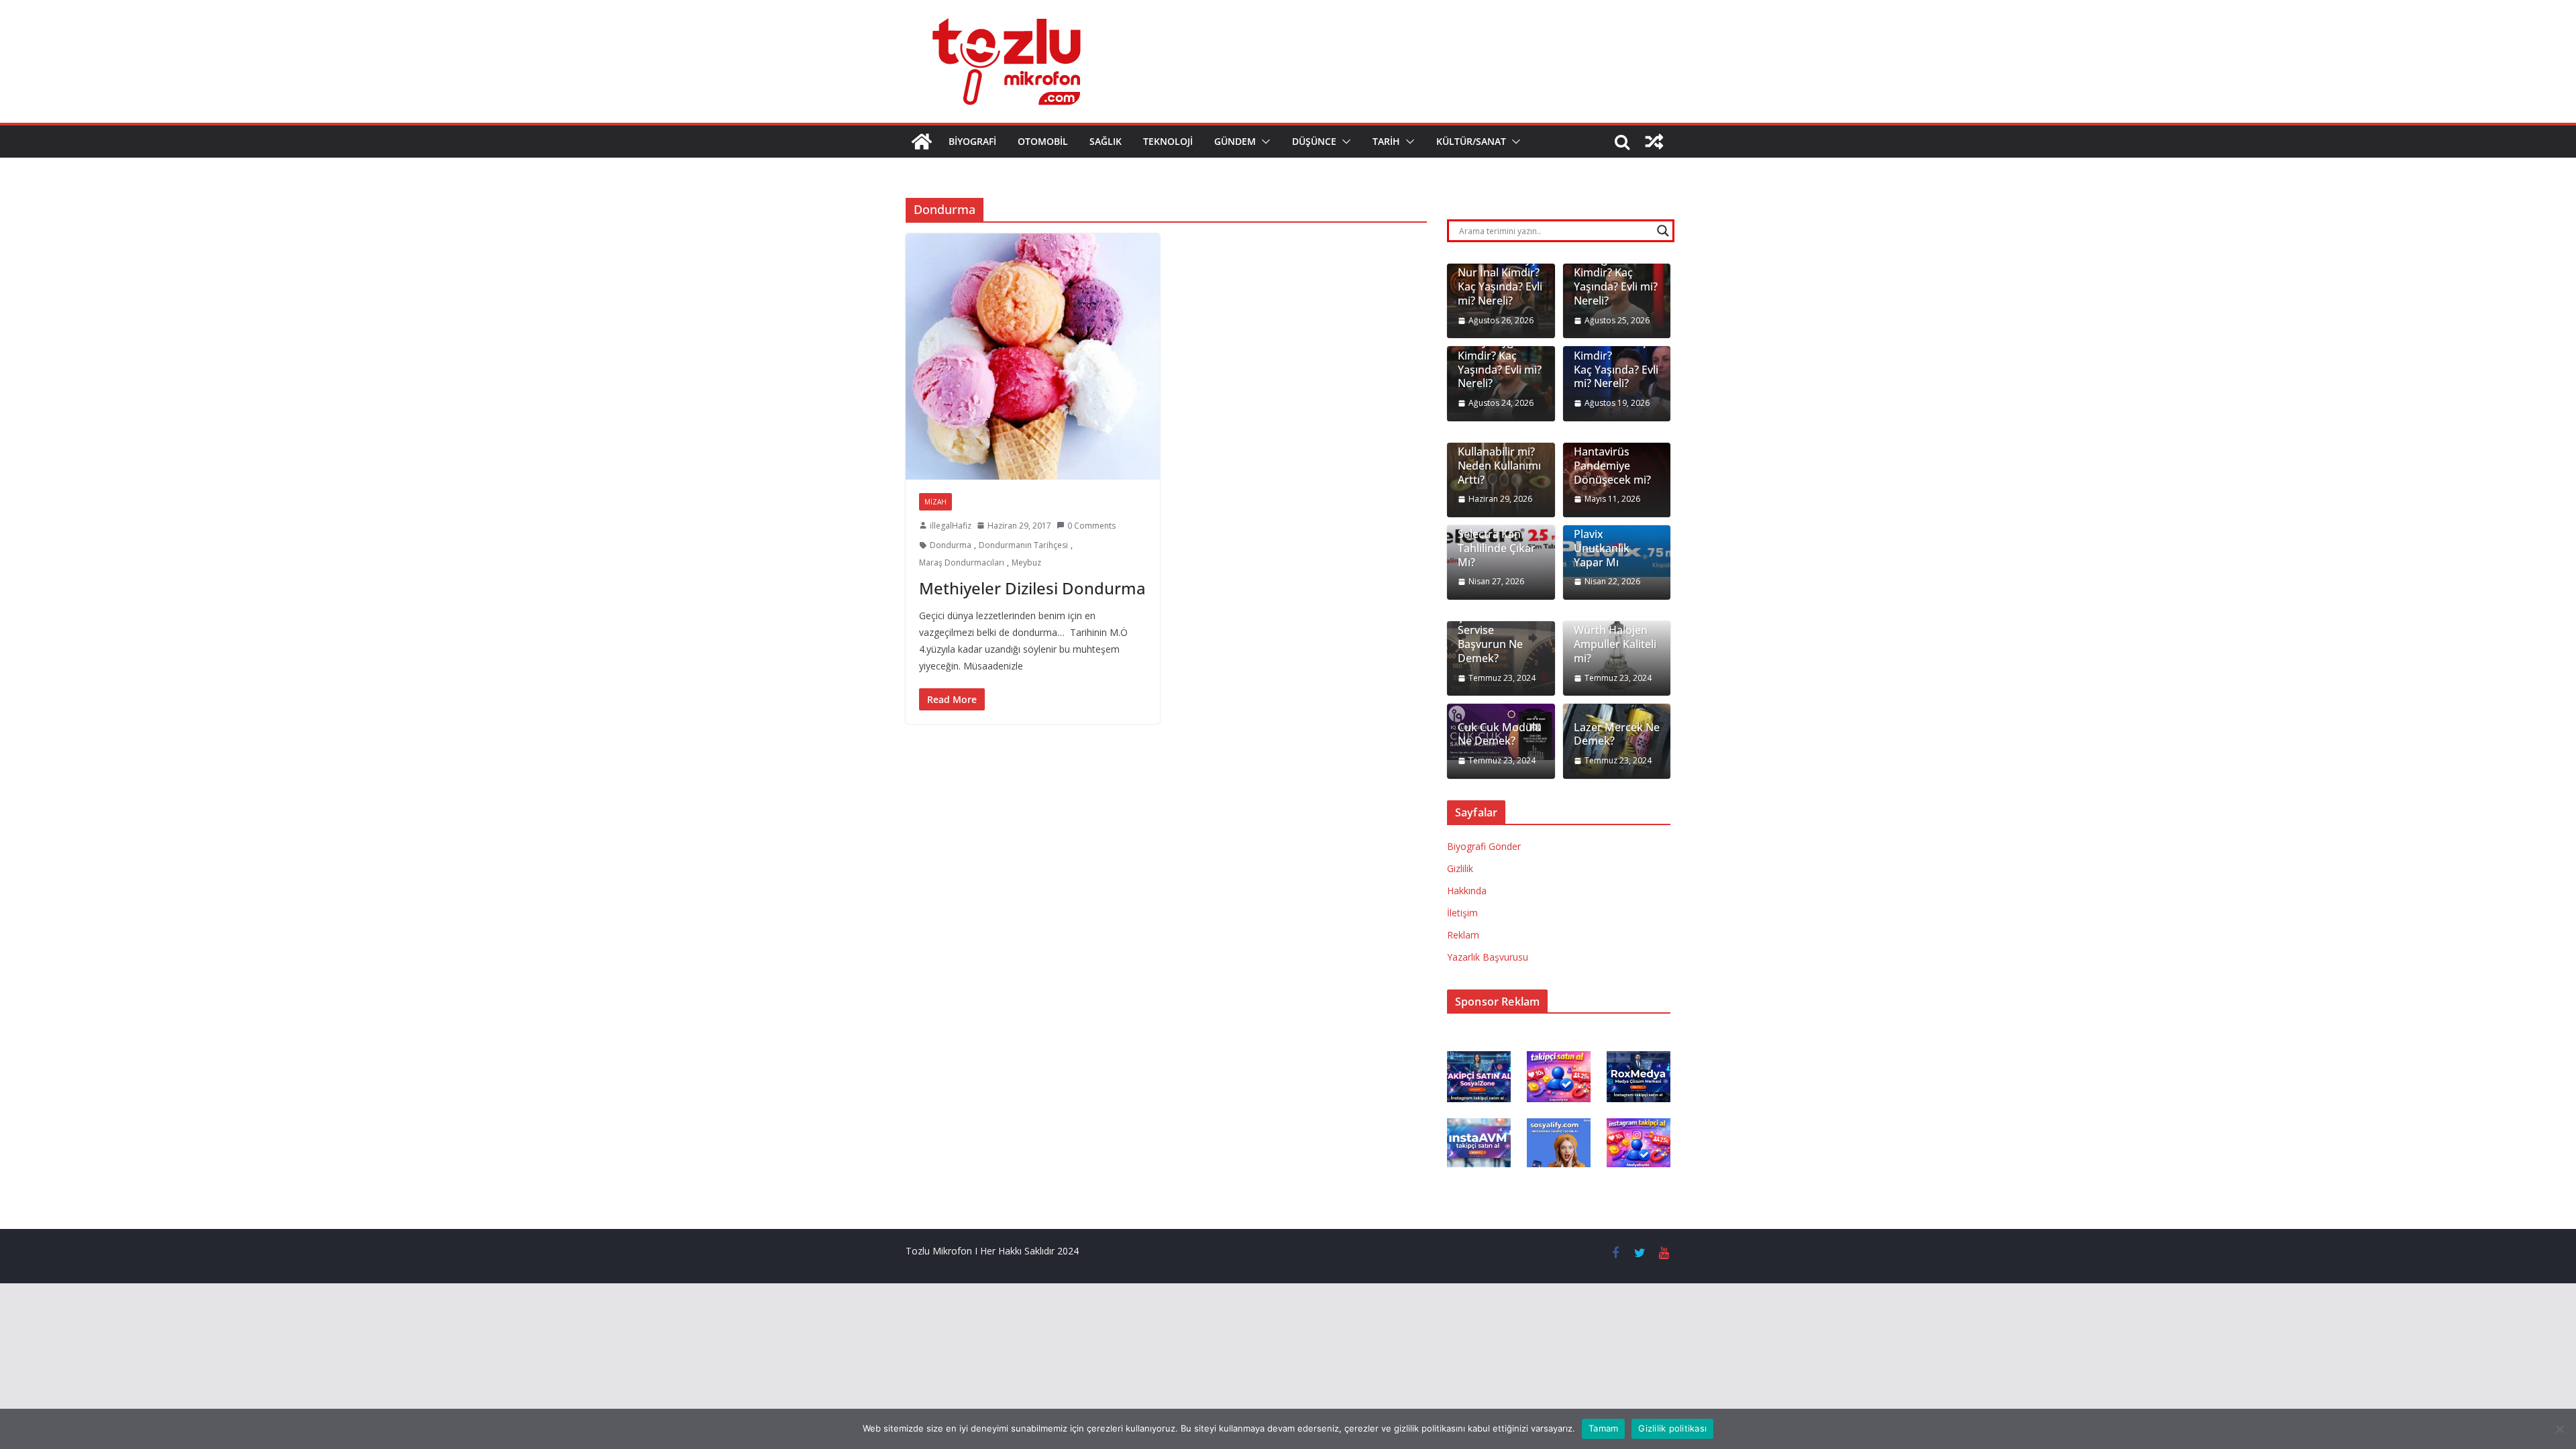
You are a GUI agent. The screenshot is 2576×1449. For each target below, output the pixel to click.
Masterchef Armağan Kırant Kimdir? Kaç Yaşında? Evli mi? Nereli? (1616, 273)
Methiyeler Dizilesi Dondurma (1032, 588)
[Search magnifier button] (1663, 231)
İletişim (1462, 913)
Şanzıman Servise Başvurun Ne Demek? (1490, 638)
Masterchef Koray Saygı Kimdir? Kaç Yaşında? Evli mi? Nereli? (1500, 356)
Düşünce (1314, 141)
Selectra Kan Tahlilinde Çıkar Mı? (1497, 548)
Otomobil (1043, 141)
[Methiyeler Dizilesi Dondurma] (1033, 356)
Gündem (1235, 141)
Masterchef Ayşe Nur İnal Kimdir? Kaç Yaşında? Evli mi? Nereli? (1500, 280)
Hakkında (1467, 891)
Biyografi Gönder (1484, 846)
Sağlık (1106, 141)
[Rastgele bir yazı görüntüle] (1654, 142)
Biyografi (972, 141)
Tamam (1603, 1428)
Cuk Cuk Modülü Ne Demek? (1500, 735)
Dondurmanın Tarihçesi (1023, 545)
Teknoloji (1168, 141)
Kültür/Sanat (1471, 141)
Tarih (1386, 141)
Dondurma (951, 545)
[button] (1263, 142)
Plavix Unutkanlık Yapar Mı (1602, 548)
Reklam (1463, 935)
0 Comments (1091, 526)
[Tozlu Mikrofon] (922, 142)
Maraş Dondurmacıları (962, 562)
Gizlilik (1460, 868)
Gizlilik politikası (1672, 1428)
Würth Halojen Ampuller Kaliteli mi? (1615, 644)
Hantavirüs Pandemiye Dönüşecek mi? (1612, 466)
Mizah (935, 502)
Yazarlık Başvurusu (1488, 957)
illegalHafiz (951, 526)
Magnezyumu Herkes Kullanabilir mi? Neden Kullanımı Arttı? (1499, 452)
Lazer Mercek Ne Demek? (1617, 735)
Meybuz (1026, 562)
